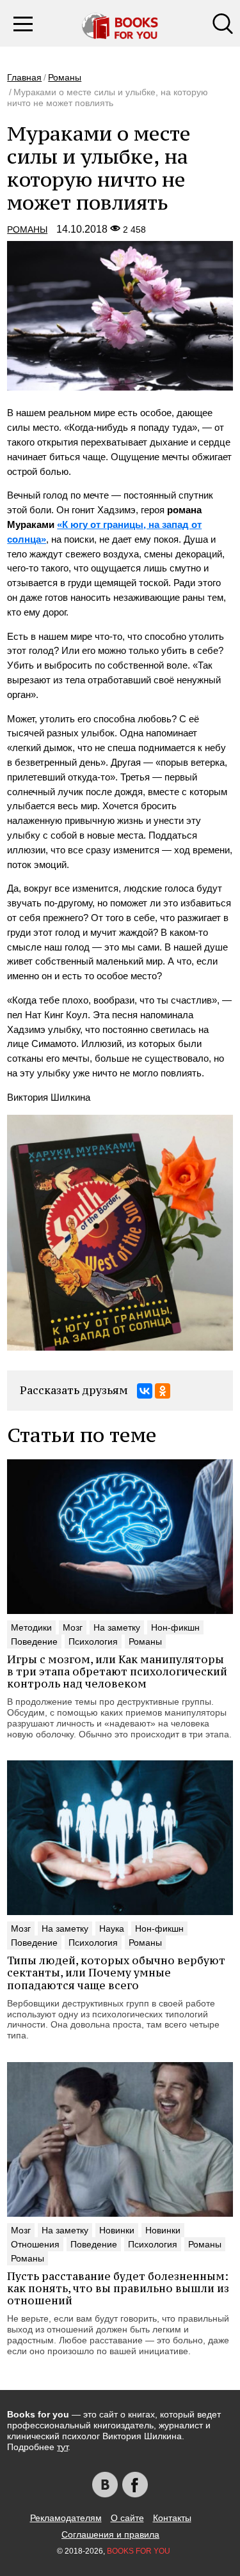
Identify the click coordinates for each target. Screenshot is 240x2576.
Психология (93, 1641)
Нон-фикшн (175, 1627)
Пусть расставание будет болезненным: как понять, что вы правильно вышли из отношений (118, 2288)
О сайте (127, 2518)
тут (62, 2447)
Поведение (34, 1641)
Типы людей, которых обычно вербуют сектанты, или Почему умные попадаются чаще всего (116, 1973)
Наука (112, 1928)
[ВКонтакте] (145, 1391)
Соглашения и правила (110, 2534)
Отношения (35, 2244)
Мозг (73, 1627)
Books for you (139, 2551)
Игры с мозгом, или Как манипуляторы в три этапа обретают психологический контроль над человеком (117, 1672)
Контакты (172, 2518)
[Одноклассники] (163, 1391)
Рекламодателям (66, 2518)
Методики (31, 1627)
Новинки (117, 2230)
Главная (24, 77)
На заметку (117, 1627)
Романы (65, 77)
